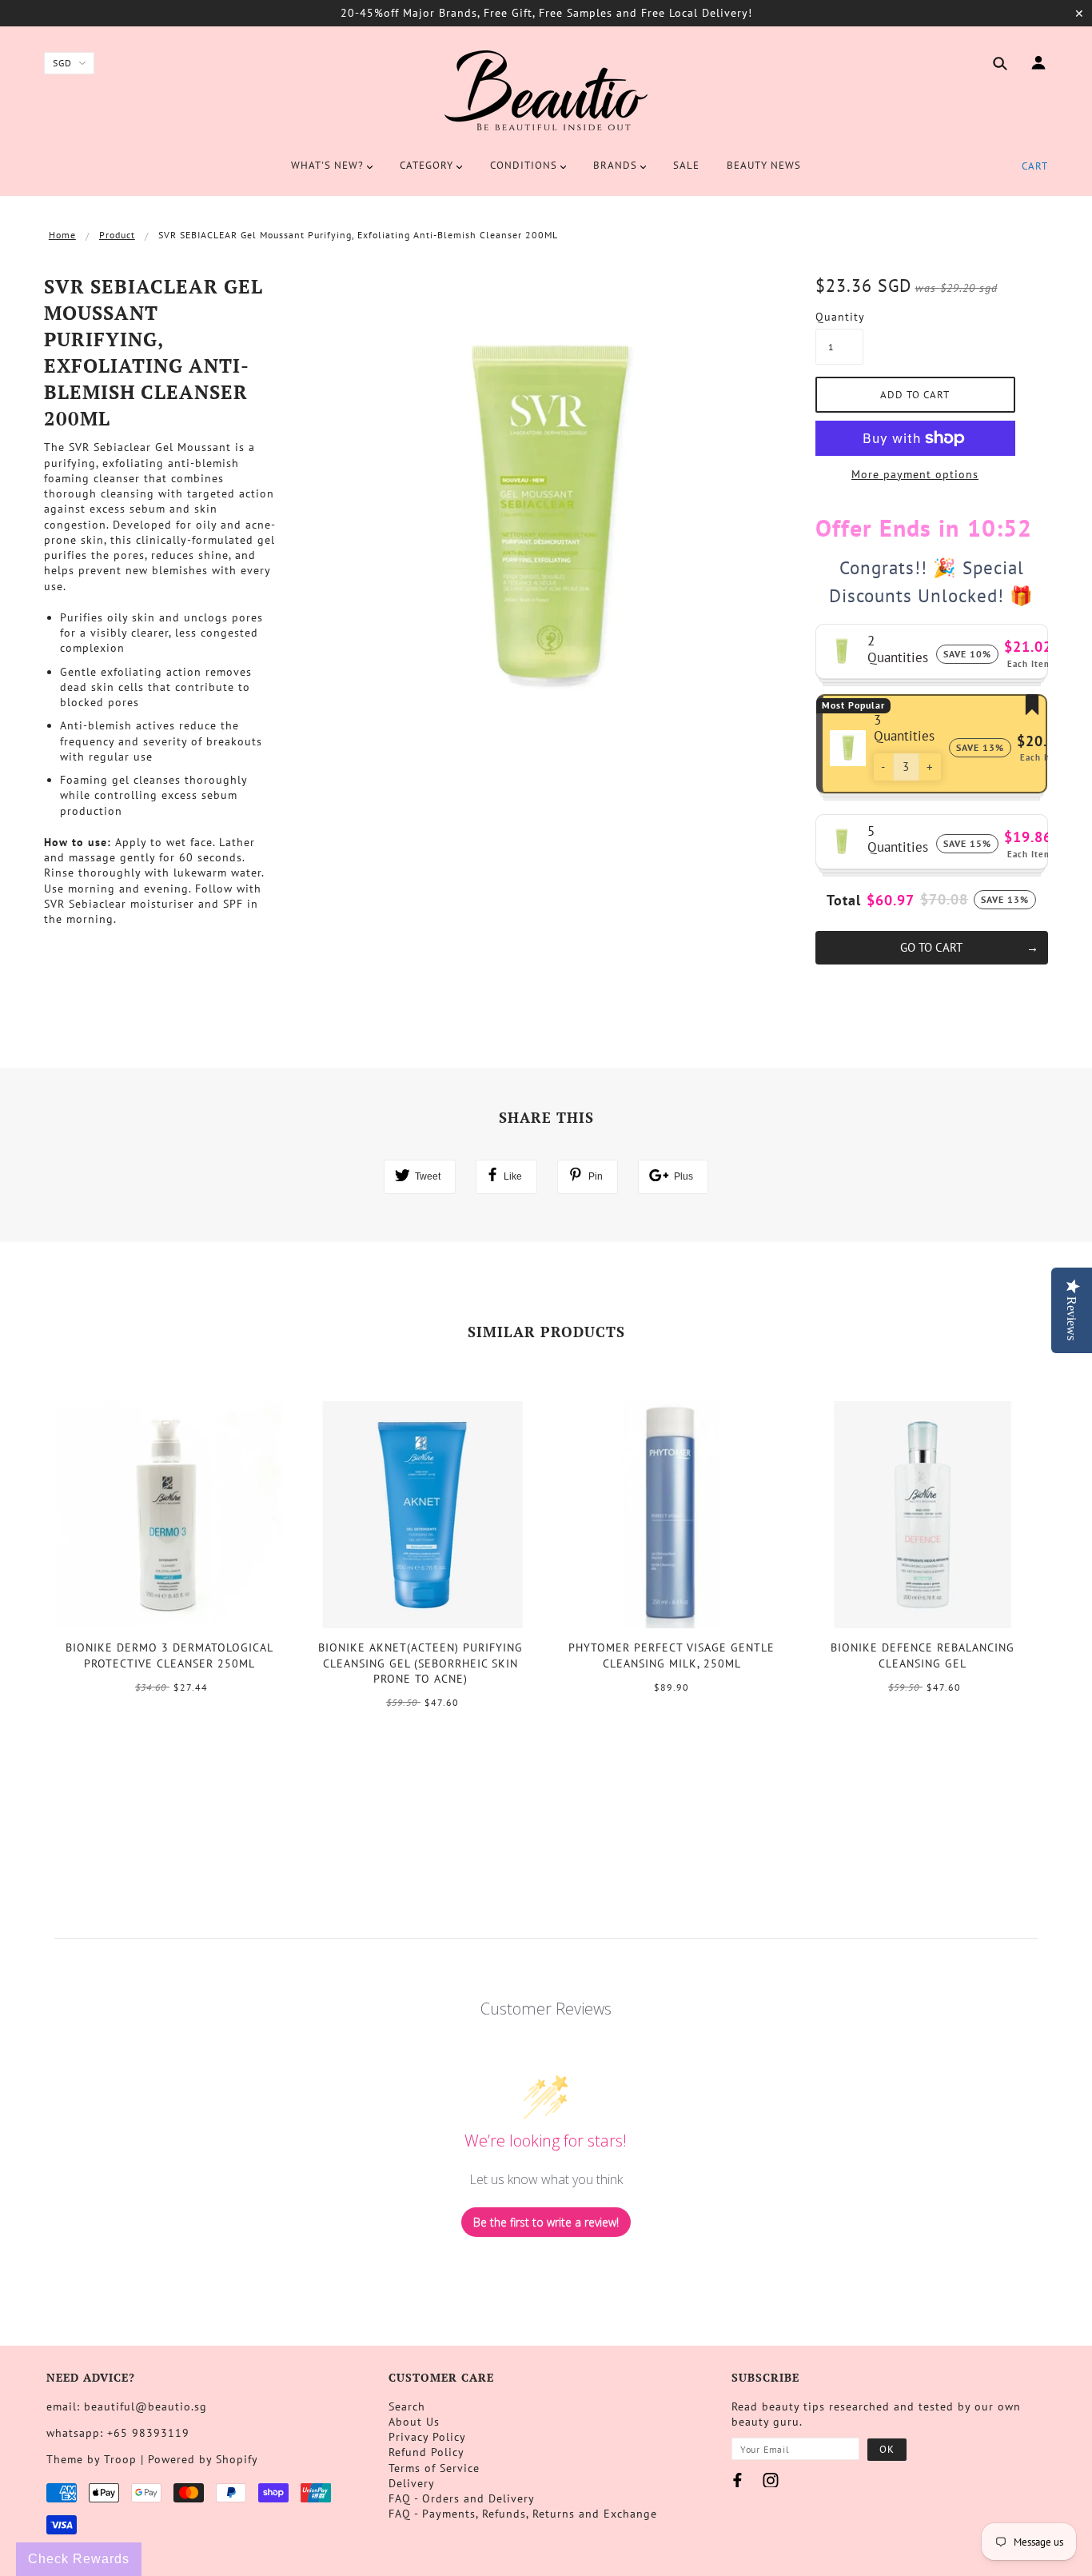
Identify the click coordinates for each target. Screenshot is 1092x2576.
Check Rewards (79, 2559)
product (117, 235)
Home (62, 235)
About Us (414, 2422)
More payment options (915, 474)
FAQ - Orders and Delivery (462, 2498)
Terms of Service (434, 2468)
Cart (1035, 166)
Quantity (839, 317)
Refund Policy (426, 2452)
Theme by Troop (92, 2459)
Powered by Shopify (203, 2459)
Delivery (412, 2483)
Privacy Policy (427, 2437)
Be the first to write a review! (546, 2222)
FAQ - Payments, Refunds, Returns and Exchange (523, 2514)
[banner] (546, 90)
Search (407, 2406)
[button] (883, 767)
